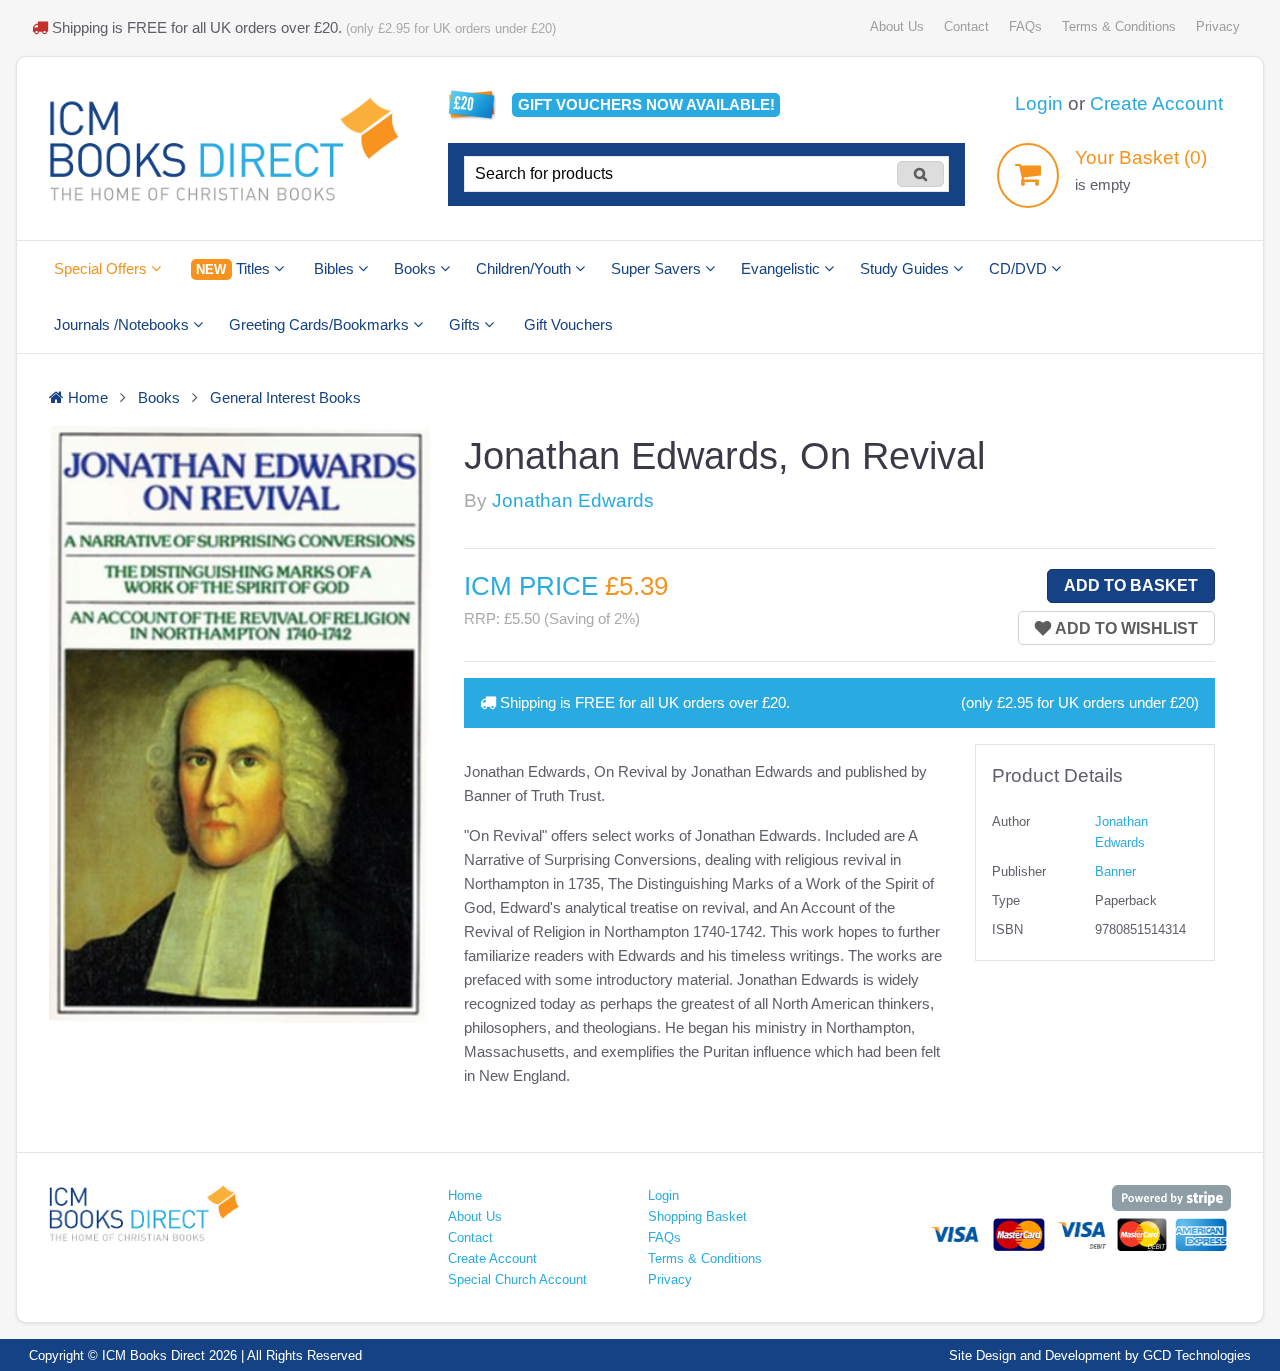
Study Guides (906, 268)
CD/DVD (1020, 268)
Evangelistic (782, 268)
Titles (234, 268)
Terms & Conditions (1119, 26)
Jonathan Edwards (573, 500)
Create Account (1156, 103)
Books (417, 268)
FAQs (1025, 26)
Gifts (466, 324)
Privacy (1218, 26)
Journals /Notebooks (123, 324)
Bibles (336, 268)
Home (465, 1195)
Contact (966, 26)
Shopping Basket (697, 1216)
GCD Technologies (1197, 1355)
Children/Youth (525, 268)
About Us (897, 26)
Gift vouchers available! (646, 104)
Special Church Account (517, 1279)
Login (1039, 103)
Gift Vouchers (568, 324)
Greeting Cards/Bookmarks (321, 324)
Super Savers (658, 268)
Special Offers (102, 268)
